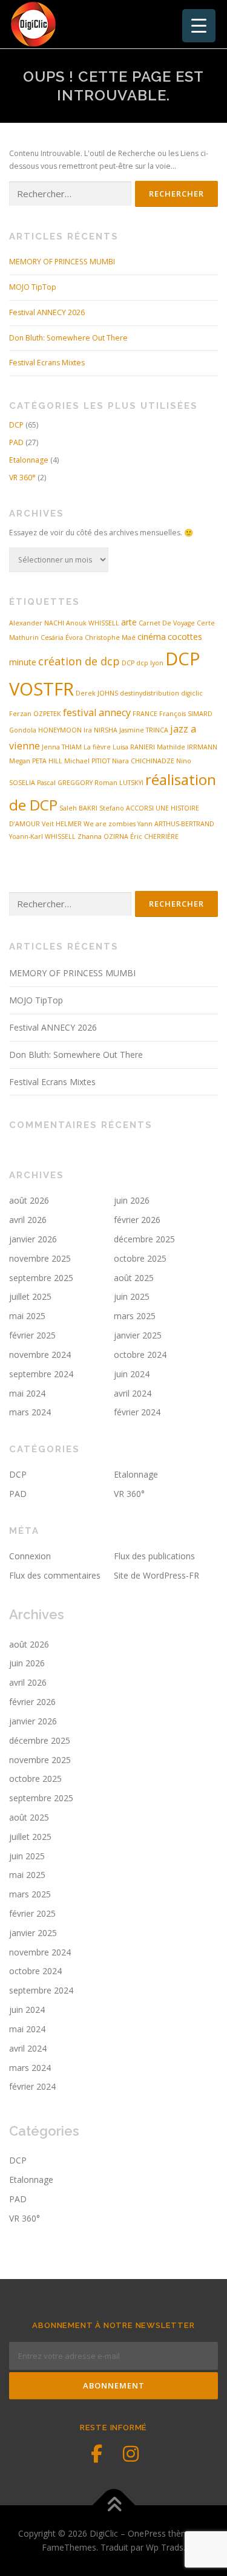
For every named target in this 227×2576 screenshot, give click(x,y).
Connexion (30, 1556)
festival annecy (97, 712)
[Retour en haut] (113, 2505)
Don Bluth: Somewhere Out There (68, 338)
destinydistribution (150, 693)
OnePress (147, 2533)
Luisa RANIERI (134, 747)
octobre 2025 (140, 1258)
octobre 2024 (140, 1355)
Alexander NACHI (37, 623)
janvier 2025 (138, 1335)
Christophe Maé (110, 637)
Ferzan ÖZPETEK (35, 714)
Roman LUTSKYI (119, 783)
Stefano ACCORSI (127, 808)
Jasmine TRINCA (144, 730)
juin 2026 (132, 1200)
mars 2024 (30, 1412)
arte (129, 622)
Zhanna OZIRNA (103, 836)
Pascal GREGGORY (65, 783)
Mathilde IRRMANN (187, 747)
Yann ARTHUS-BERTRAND (176, 824)
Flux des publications (154, 1556)
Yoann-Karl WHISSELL (42, 836)
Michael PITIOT (87, 761)
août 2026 (29, 1200)
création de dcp (79, 661)
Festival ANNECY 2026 (47, 312)
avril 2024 (133, 1393)
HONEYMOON (60, 730)
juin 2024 (132, 1374)
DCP (16, 425)
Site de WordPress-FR (156, 1575)
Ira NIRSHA (100, 730)
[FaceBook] (97, 2454)
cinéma (152, 637)
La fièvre (97, 747)
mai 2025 (27, 1316)
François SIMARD (186, 714)
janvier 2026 (33, 1239)
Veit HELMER (62, 824)
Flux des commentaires (55, 1575)
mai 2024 (27, 1393)
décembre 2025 (144, 1239)
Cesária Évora (62, 637)
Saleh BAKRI (78, 808)
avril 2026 (28, 1220)
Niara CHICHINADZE (143, 761)
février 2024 (137, 1412)
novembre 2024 (40, 1355)
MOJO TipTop (33, 287)
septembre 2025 (41, 1278)
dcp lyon (150, 663)
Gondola (23, 730)
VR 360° (22, 478)
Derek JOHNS (97, 693)
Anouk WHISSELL (93, 623)
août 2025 (134, 1278)
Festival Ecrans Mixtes (47, 363)
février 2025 (32, 1335)
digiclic (192, 693)
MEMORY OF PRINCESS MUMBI (62, 262)
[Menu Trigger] (199, 26)
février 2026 (137, 1220)
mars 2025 (135, 1316)
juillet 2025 (30, 1296)
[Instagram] (131, 2454)
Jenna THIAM (62, 747)
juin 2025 (132, 1296)
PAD (16, 442)
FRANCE (145, 714)
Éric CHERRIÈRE (154, 836)
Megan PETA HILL (36, 761)
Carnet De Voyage (167, 623)
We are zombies (110, 824)
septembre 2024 (41, 1374)
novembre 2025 (40, 1258)
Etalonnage (29, 460)
